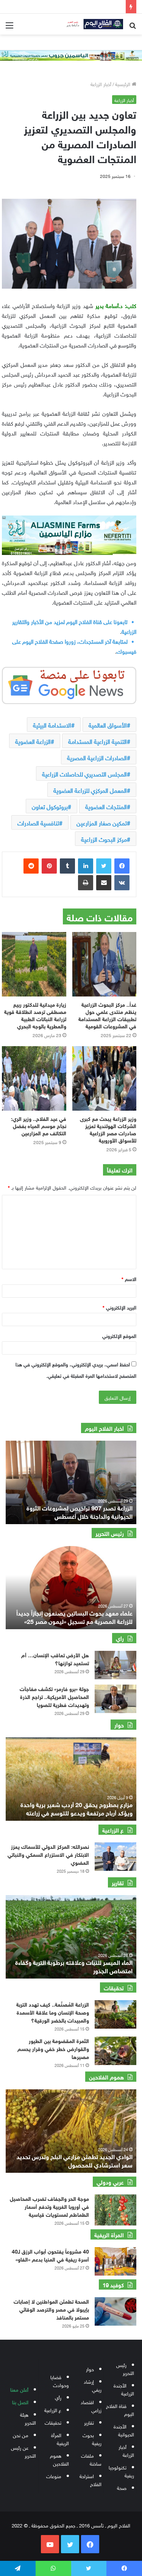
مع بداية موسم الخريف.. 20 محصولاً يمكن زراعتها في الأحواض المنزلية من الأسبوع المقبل (70, 1511)
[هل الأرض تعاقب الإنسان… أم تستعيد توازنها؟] (115, 1665)
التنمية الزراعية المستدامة (98, 741)
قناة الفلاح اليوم (120, 2409)
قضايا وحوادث (60, 2381)
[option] (69, 1482)
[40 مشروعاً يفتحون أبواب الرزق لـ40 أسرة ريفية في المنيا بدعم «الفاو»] (115, 2261)
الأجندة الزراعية (124, 2389)
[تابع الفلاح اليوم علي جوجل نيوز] (69, 684)
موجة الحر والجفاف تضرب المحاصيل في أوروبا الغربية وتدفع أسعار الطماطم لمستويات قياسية (49, 2206)
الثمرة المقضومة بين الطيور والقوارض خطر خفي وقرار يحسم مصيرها (53, 2048)
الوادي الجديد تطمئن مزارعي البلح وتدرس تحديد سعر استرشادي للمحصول (75, 2160)
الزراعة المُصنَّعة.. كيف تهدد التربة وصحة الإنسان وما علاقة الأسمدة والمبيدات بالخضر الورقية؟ (53, 2012)
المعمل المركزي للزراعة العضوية (90, 790)
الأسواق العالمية (108, 725)
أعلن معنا (19, 2389)
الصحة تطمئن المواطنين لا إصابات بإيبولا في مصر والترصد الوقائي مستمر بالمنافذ (51, 2309)
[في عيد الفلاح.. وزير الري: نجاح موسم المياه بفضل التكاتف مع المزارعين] (34, 1078)
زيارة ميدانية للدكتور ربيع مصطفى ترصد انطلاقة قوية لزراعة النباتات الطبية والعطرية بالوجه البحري (35, 1015)
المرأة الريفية (60, 2439)
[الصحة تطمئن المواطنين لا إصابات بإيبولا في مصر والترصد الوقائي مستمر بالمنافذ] (115, 2311)
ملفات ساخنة (91, 2459)
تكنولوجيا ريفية (121, 2471)
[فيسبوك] (122, 866)
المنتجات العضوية (106, 806)
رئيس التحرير (125, 2369)
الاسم (129, 1279)
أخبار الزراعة (101, 84)
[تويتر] (104, 866)
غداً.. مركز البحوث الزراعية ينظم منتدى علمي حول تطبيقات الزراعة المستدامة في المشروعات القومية (107, 1015)
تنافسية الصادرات (38, 822)
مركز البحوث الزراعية (104, 839)
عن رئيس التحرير (23, 2451)
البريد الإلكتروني (119, 1307)
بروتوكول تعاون (50, 806)
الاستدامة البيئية (52, 725)
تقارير (89, 2422)
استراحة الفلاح (91, 2480)
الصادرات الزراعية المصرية (97, 757)
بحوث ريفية (92, 2439)
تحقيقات (53, 2422)
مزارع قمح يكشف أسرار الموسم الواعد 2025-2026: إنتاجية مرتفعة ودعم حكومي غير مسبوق (69, 1808)
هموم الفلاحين (59, 2459)
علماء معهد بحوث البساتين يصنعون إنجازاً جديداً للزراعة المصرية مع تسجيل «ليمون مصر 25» (74, 1616)
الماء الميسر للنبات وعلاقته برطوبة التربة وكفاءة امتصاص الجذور (74, 1966)
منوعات (54, 2476)
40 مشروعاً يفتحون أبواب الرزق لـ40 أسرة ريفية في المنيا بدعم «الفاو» (50, 2255)
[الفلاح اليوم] (93, 24)
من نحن (21, 2435)
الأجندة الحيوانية (124, 2430)
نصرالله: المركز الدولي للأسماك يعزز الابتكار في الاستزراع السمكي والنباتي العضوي (48, 1854)
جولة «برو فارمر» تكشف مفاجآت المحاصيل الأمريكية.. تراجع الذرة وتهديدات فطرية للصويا (54, 1696)
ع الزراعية (53, 2410)
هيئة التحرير (28, 2418)
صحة (122, 2487)
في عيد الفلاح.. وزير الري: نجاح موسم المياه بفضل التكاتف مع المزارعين (39, 1125)
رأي (58, 2397)
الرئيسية (123, 84)
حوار (90, 2369)
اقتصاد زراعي (91, 2406)
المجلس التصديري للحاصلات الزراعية (84, 773)
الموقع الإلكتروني (119, 1335)
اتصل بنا (20, 2402)
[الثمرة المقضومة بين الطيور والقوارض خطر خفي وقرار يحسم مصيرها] (115, 2051)
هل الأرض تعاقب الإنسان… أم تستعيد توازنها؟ (55, 1658)
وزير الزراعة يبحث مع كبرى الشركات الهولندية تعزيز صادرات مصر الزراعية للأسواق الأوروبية (108, 1129)
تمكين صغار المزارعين (102, 822)
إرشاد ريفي (93, 2385)
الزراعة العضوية (33, 741)
